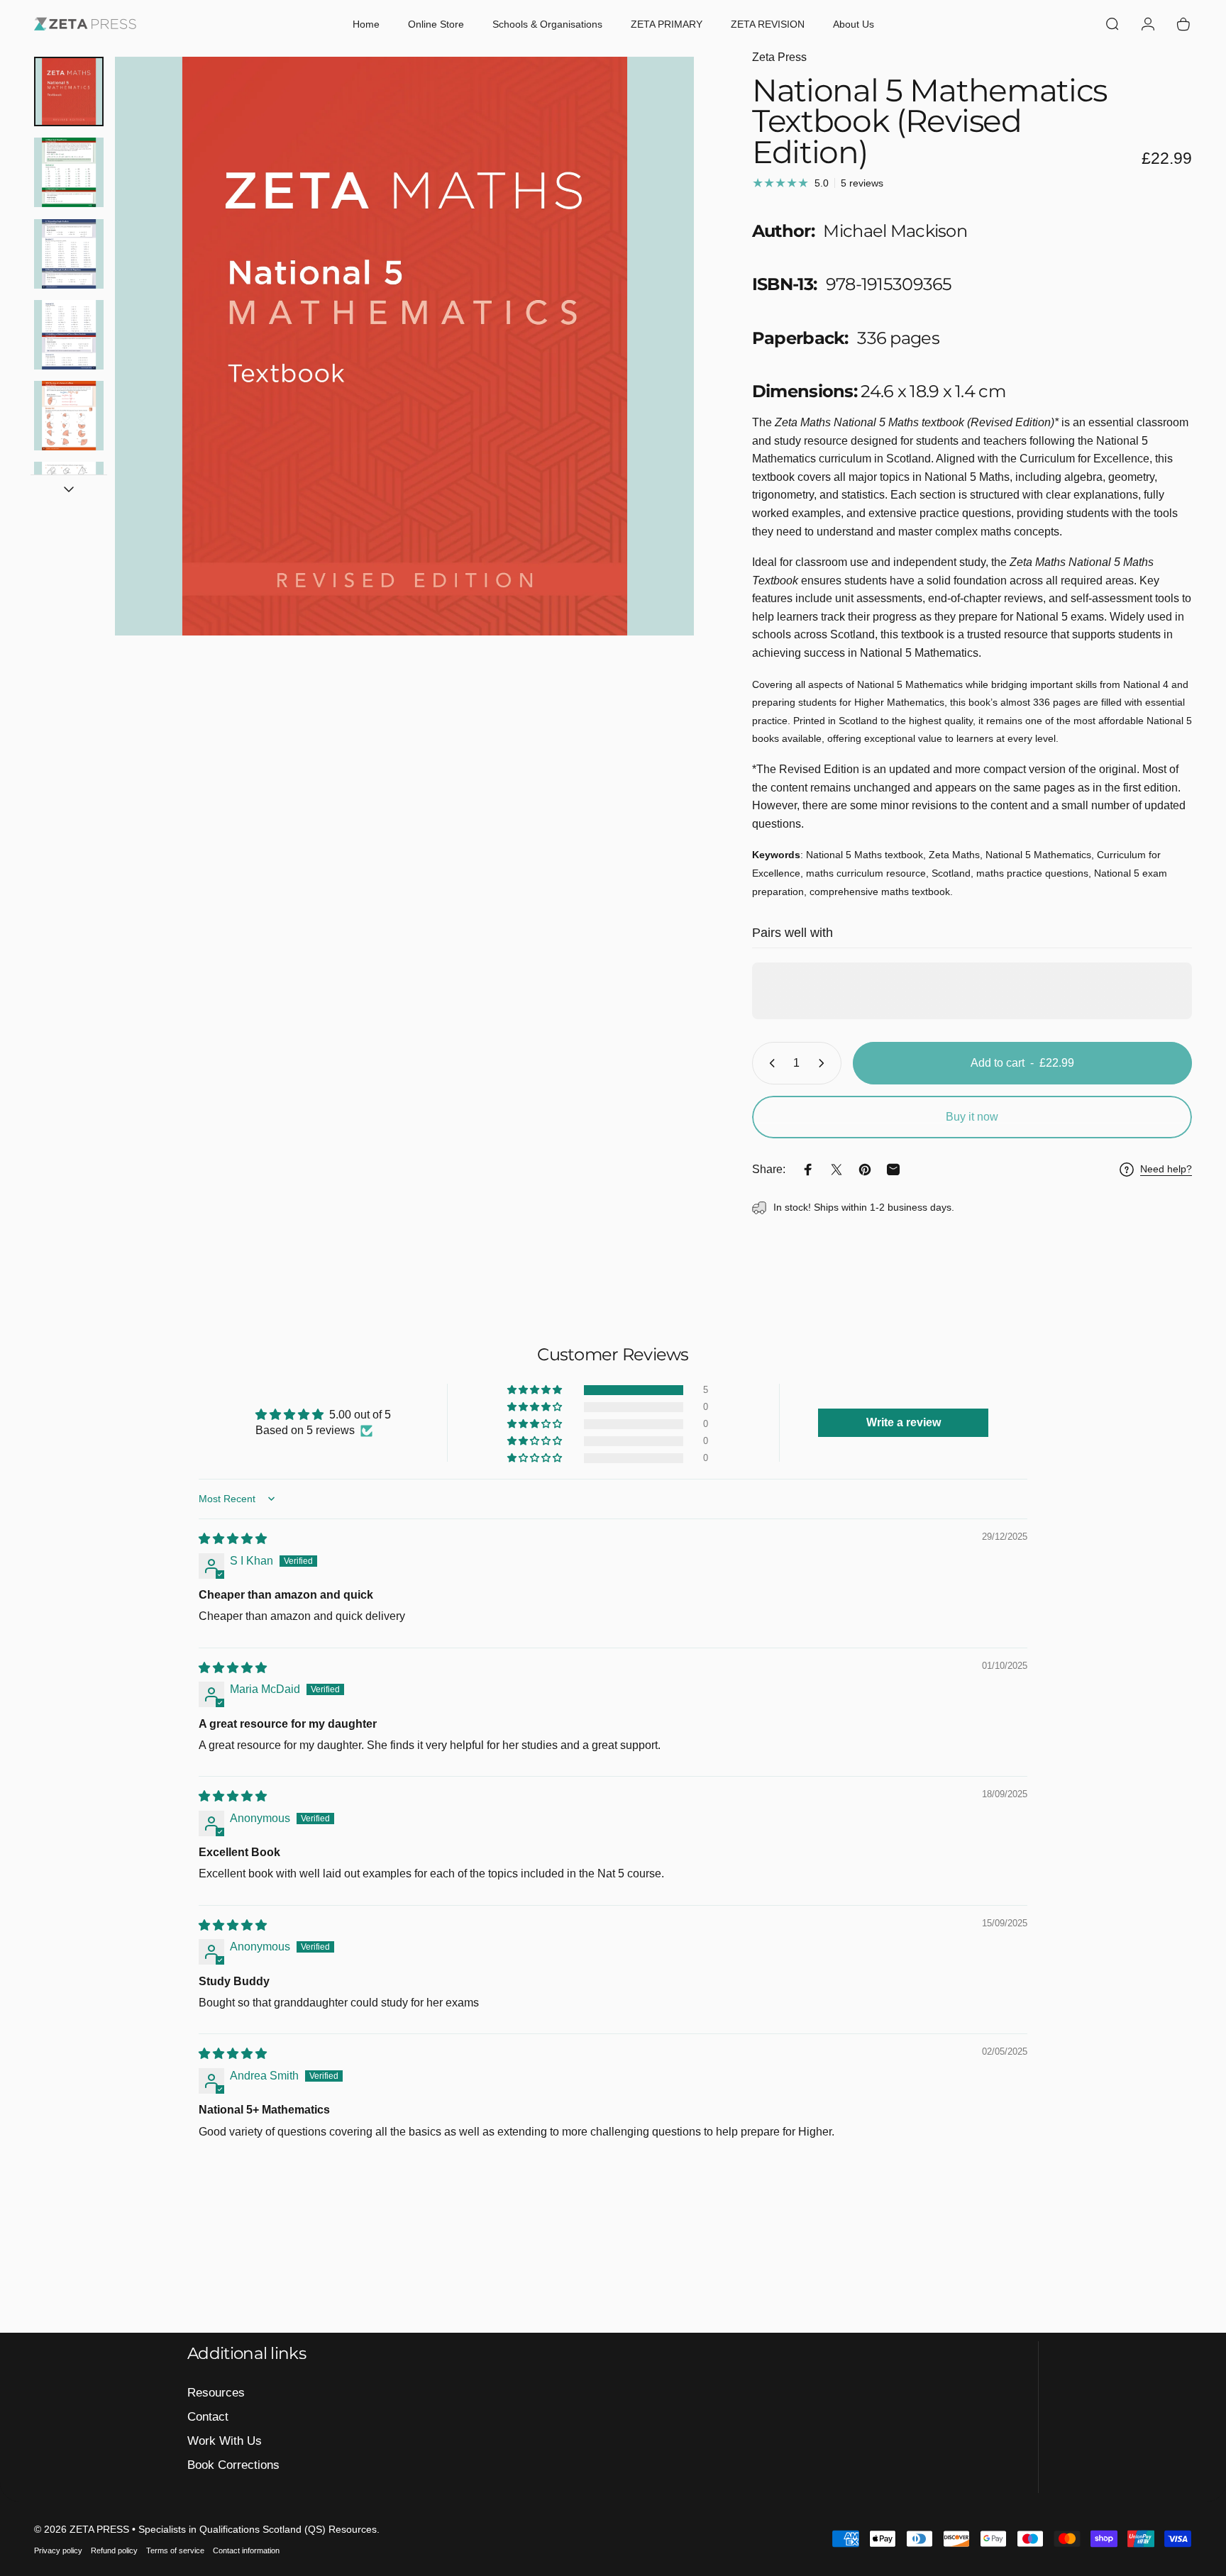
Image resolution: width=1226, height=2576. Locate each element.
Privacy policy (58, 2550)
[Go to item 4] (69, 335)
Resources (216, 2392)
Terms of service (175, 2550)
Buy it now (972, 1117)
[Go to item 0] (69, 91)
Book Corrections (233, 2465)
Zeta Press (779, 57)
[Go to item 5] (69, 416)
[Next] (657, 377)
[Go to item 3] (69, 254)
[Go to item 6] (69, 496)
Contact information (246, 2550)
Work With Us (225, 2441)
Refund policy (114, 2550)
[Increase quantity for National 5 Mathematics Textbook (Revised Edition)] (824, 1063)
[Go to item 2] (69, 172)
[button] (536, 1390)
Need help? (1166, 1169)
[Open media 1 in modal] (404, 346)
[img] (233, 1539)
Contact (208, 2416)
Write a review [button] (904, 1422)
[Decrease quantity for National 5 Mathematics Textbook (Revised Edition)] (769, 1063)
